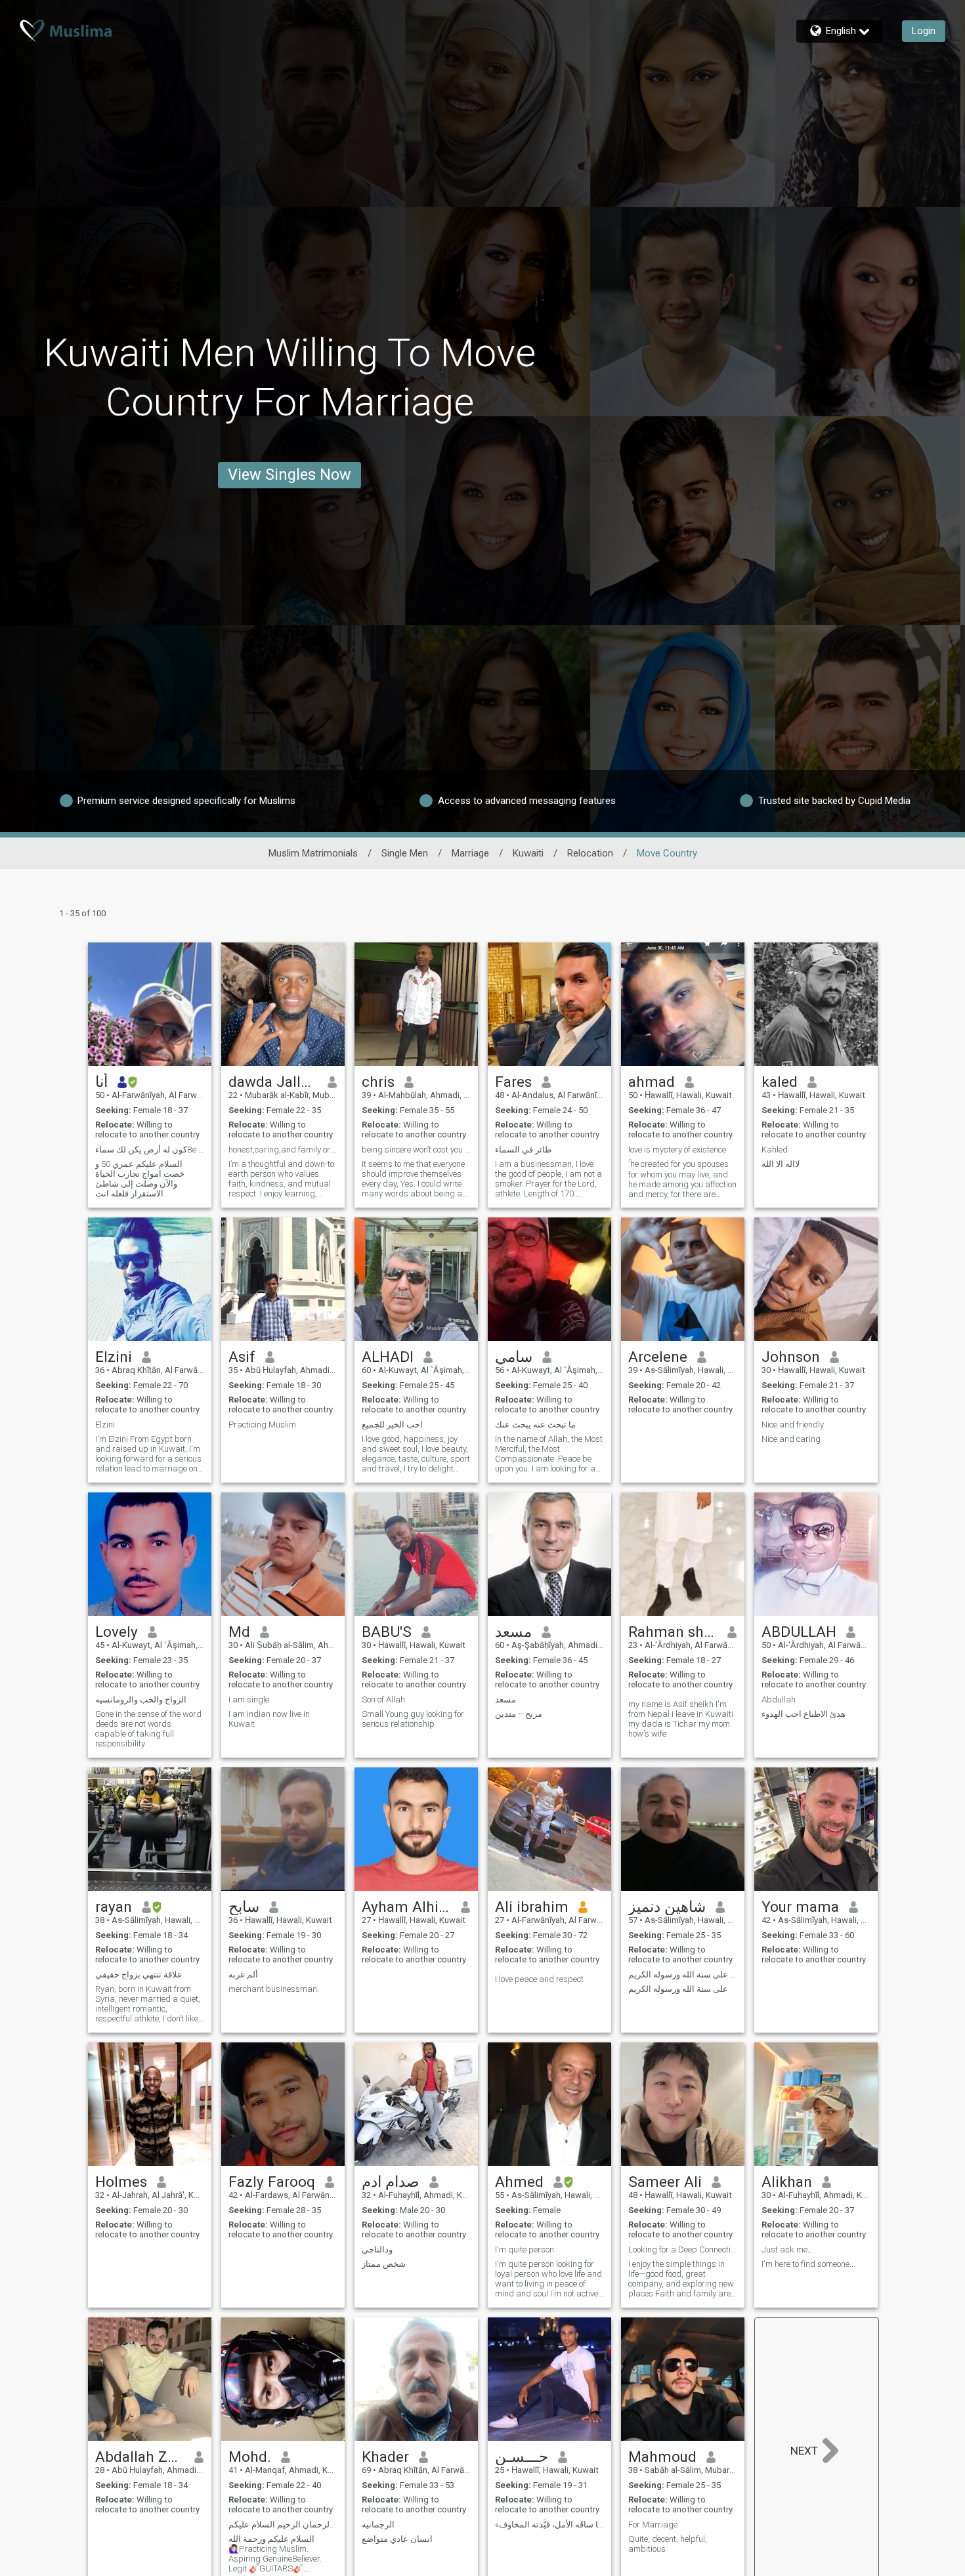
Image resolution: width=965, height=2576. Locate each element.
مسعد (513, 1632)
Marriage (470, 853)
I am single (249, 1700)
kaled (780, 1082)
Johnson (791, 1357)
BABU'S (387, 1632)
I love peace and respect (539, 1979)
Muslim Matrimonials (313, 853)
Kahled (775, 1150)
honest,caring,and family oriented (283, 1150)
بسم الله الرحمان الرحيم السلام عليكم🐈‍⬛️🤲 (283, 2524)
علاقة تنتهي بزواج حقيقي (139, 1974)
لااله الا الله (781, 1164)
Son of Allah (383, 1700)
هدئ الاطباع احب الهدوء (804, 1714)
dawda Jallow (273, 1082)
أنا (101, 1082)
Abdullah (779, 1700)
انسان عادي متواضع (397, 2539)
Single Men (405, 853)
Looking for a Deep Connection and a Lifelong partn (683, 2249)
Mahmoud (662, 2457)
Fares (513, 1082)
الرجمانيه (378, 2524)
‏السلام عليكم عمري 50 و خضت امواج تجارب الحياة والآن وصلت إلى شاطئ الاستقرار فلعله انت (140, 1179)
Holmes (121, 2182)
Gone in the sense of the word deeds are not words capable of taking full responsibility (148, 1729)
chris (378, 1082)
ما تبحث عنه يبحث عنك (535, 1425)
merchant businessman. (274, 1989)
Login (924, 31)
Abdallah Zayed (140, 2457)
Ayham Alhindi (407, 1907)
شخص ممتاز (384, 2264)
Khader (385, 2457)
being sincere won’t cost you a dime (416, 1150)
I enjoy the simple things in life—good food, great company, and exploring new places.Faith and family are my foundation (681, 2279)
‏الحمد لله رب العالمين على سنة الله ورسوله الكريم (683, 1974)
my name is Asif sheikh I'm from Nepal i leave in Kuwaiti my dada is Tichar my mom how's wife (681, 1719)
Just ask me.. (786, 2249)
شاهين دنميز (667, 1907)
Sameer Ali (665, 2182)
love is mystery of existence (677, 1150)
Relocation (590, 853)
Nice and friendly (793, 1425)
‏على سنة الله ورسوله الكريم (678, 1989)
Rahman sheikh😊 (673, 1632)
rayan (114, 1907)
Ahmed (519, 2182)
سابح (244, 1907)
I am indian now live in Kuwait (269, 1719)
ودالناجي (377, 2249)
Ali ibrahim (532, 1907)
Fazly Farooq (272, 2182)
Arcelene (658, 1357)
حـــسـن (522, 2457)
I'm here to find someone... (808, 2264)
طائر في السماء (523, 1150)
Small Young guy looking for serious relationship (413, 1719)
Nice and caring (791, 1439)
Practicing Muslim (262, 1425)
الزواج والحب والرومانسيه (141, 1700)
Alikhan (787, 2182)
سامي (514, 1357)
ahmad (652, 1082)
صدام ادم (391, 2182)
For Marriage (653, 2524)
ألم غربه (243, 1974)
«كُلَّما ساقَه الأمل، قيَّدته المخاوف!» (549, 2524)
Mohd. (250, 2457)
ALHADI (388, 1357)
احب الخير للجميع (392, 1425)
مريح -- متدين (519, 1714)
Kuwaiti (528, 853)
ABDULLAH (799, 1632)
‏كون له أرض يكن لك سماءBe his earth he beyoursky (150, 1150)
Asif (242, 1357)
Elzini (114, 1357)
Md (239, 1632)
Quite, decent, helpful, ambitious (668, 2544)
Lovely (117, 1632)
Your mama (800, 1907)
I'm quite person (525, 2249)
